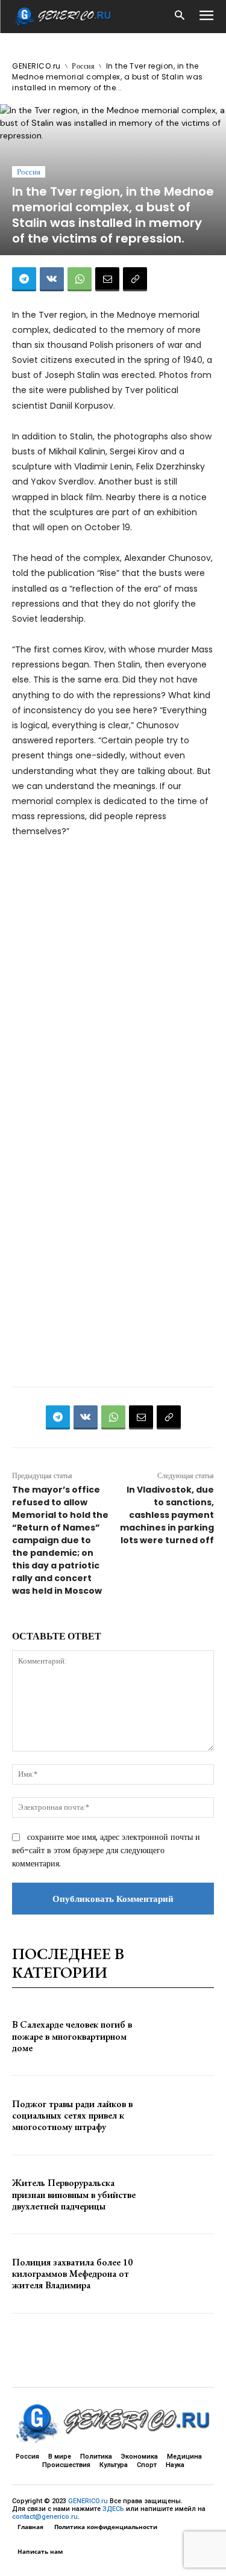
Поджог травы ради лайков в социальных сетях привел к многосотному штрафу (72, 2115)
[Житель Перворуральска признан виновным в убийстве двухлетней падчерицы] (184, 2195)
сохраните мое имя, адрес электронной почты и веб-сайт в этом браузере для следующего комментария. (106, 1850)
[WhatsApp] (80, 279)
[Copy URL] (135, 279)
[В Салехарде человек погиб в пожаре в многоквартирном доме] (184, 2036)
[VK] (52, 279)
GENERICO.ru (36, 66)
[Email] (107, 279)
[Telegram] (24, 279)
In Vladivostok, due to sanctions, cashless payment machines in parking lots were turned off (167, 1515)
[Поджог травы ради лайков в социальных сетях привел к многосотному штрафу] (184, 2115)
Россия (83, 66)
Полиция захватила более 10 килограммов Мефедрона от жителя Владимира (72, 2274)
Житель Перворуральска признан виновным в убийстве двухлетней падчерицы (74, 2194)
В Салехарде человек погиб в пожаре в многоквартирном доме (72, 2036)
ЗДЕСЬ (113, 2509)
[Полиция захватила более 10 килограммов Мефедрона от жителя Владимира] (184, 2274)
